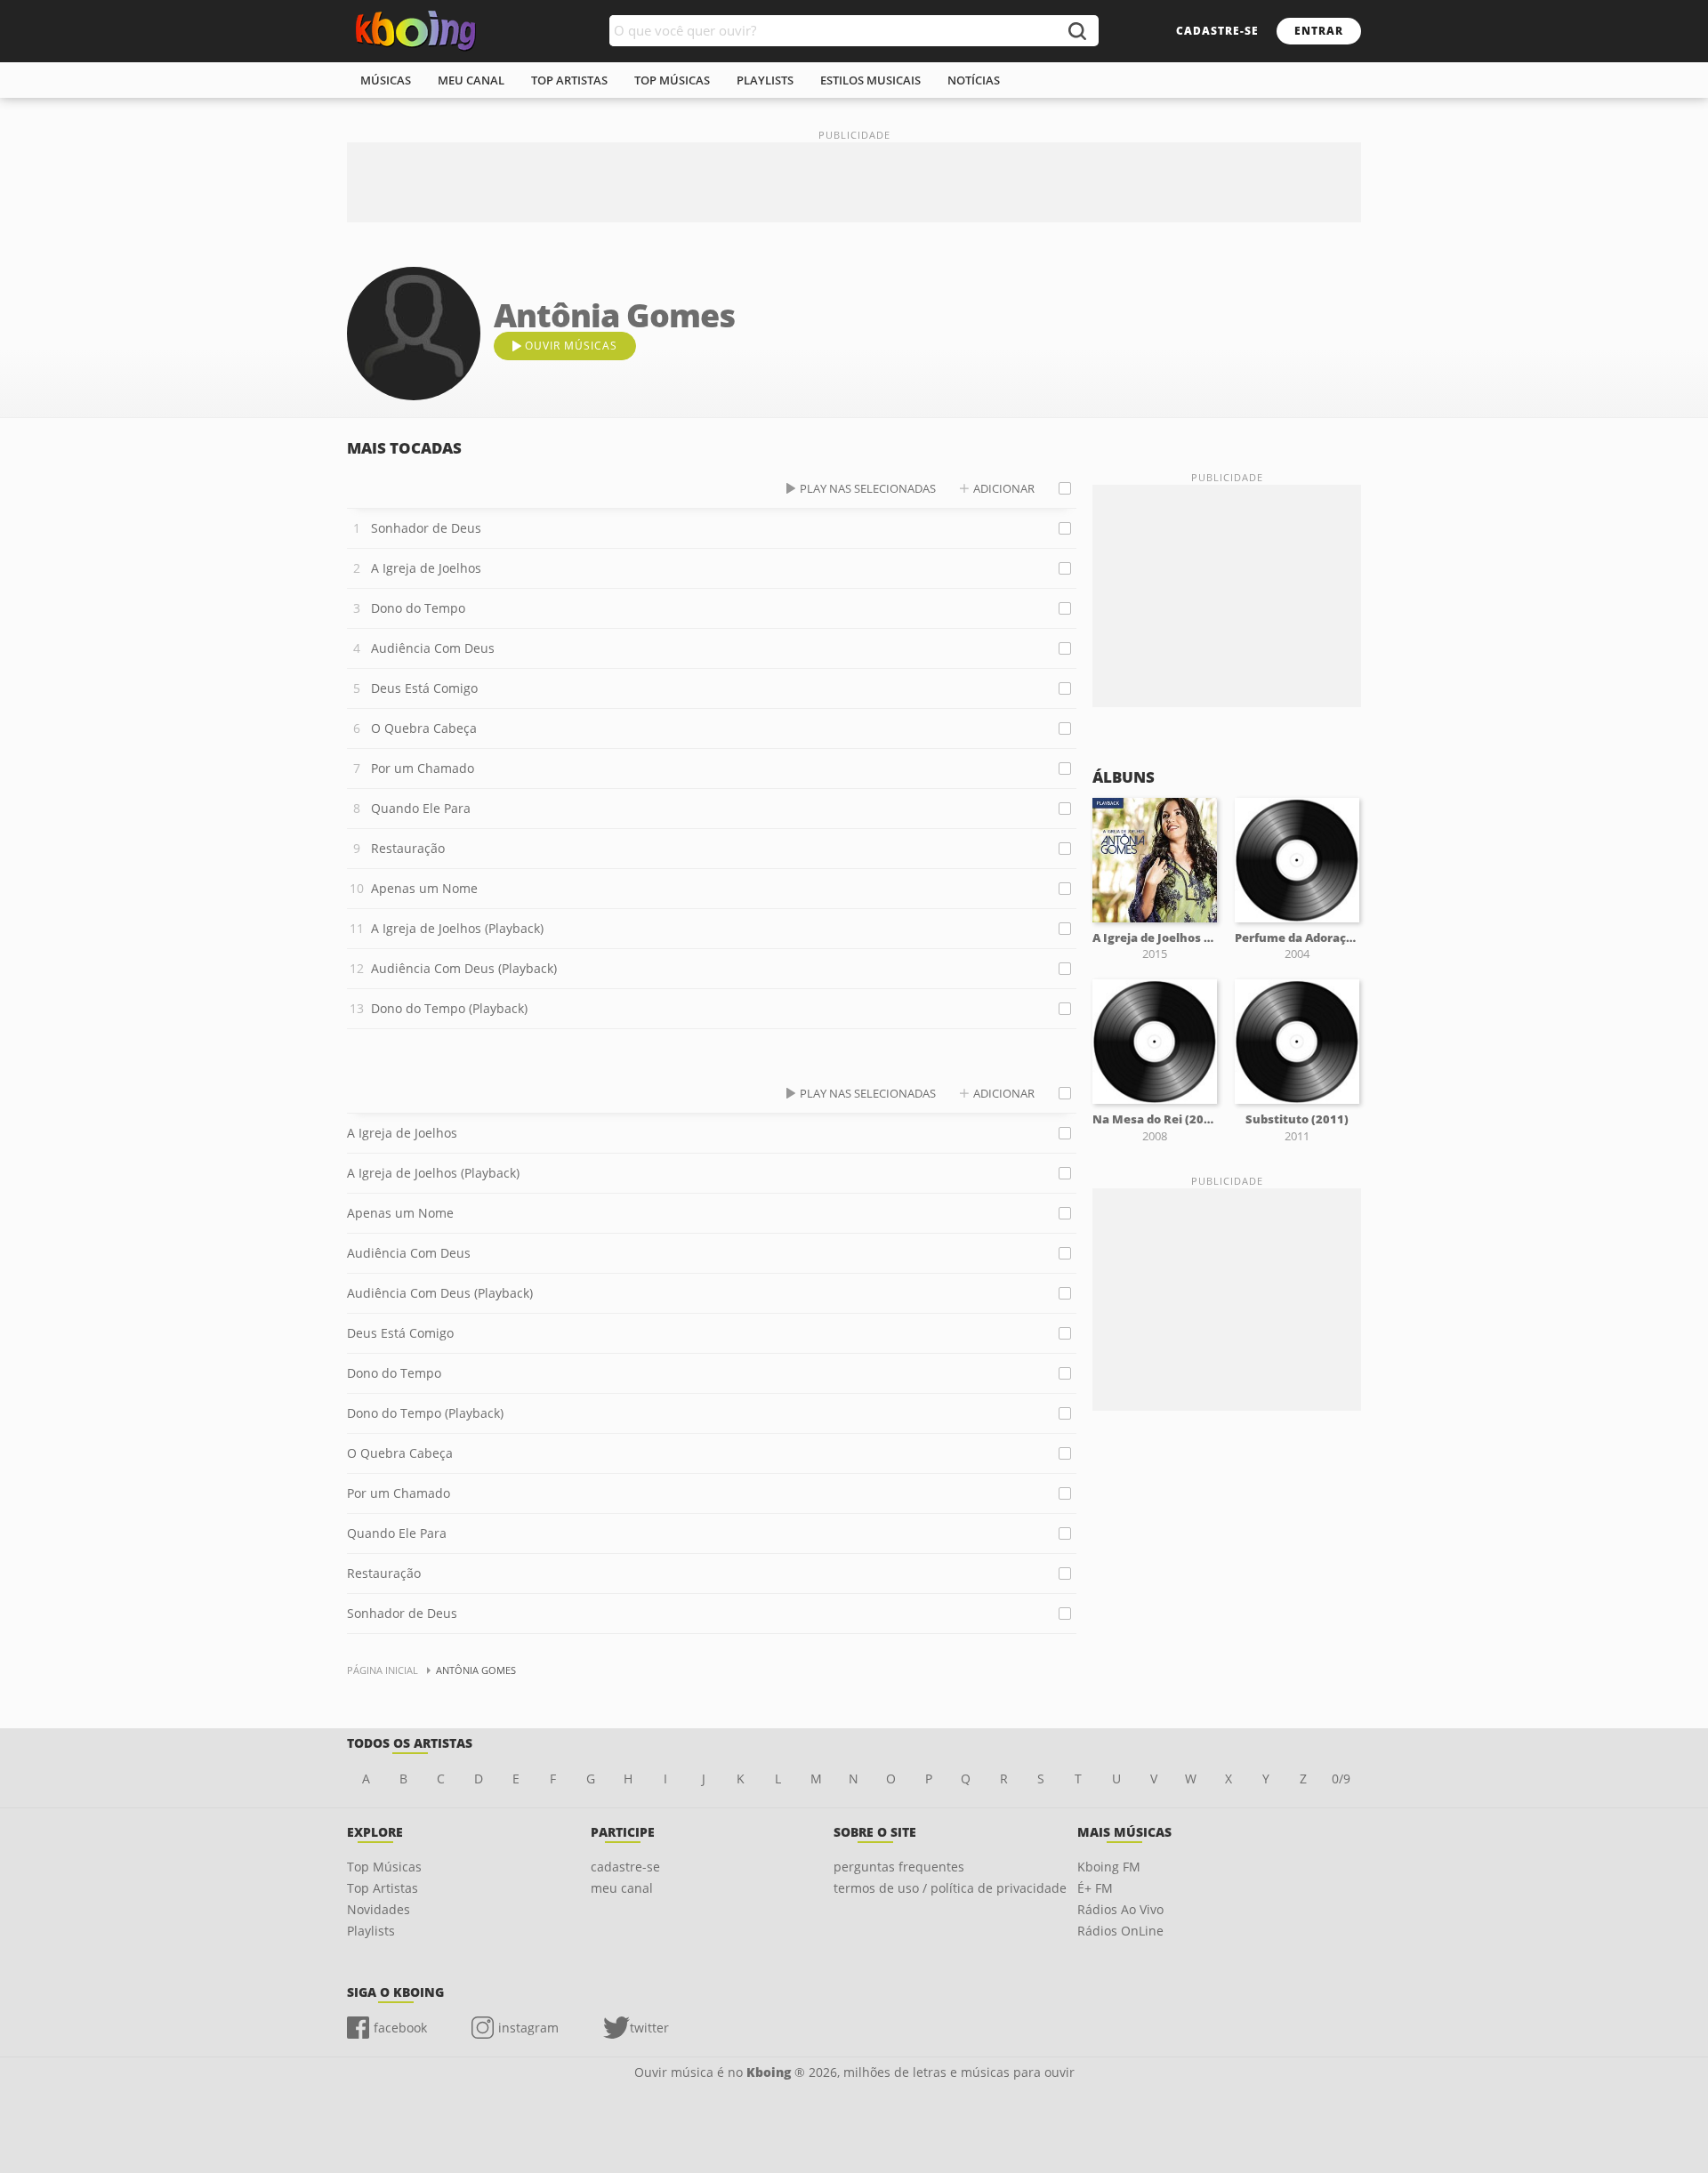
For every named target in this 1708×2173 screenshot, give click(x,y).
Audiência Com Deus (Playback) (464, 968)
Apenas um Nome (424, 888)
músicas (386, 80)
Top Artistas (383, 1888)
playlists (765, 80)
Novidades (379, 1909)
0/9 (1341, 1779)
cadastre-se (1217, 31)
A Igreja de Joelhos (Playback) (457, 928)
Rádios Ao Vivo (1120, 1909)
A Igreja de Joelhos (426, 568)
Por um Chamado (423, 768)
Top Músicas (384, 1867)
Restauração (408, 848)
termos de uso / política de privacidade (950, 1888)
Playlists (371, 1931)
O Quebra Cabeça (424, 728)
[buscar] (1076, 31)
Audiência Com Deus (433, 648)
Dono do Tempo (418, 608)
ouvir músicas (571, 346)
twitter (649, 2028)
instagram (528, 2028)
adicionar (1004, 488)
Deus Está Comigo (424, 688)
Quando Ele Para (421, 808)
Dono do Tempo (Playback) (449, 1008)
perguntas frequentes (899, 1867)
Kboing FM (1109, 1867)
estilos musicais (870, 80)
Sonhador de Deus (426, 528)
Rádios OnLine (1120, 1931)
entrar (1319, 31)
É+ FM (1095, 1888)
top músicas (672, 80)
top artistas (569, 80)
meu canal (471, 80)
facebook (400, 2028)
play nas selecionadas (868, 488)
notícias (974, 80)
